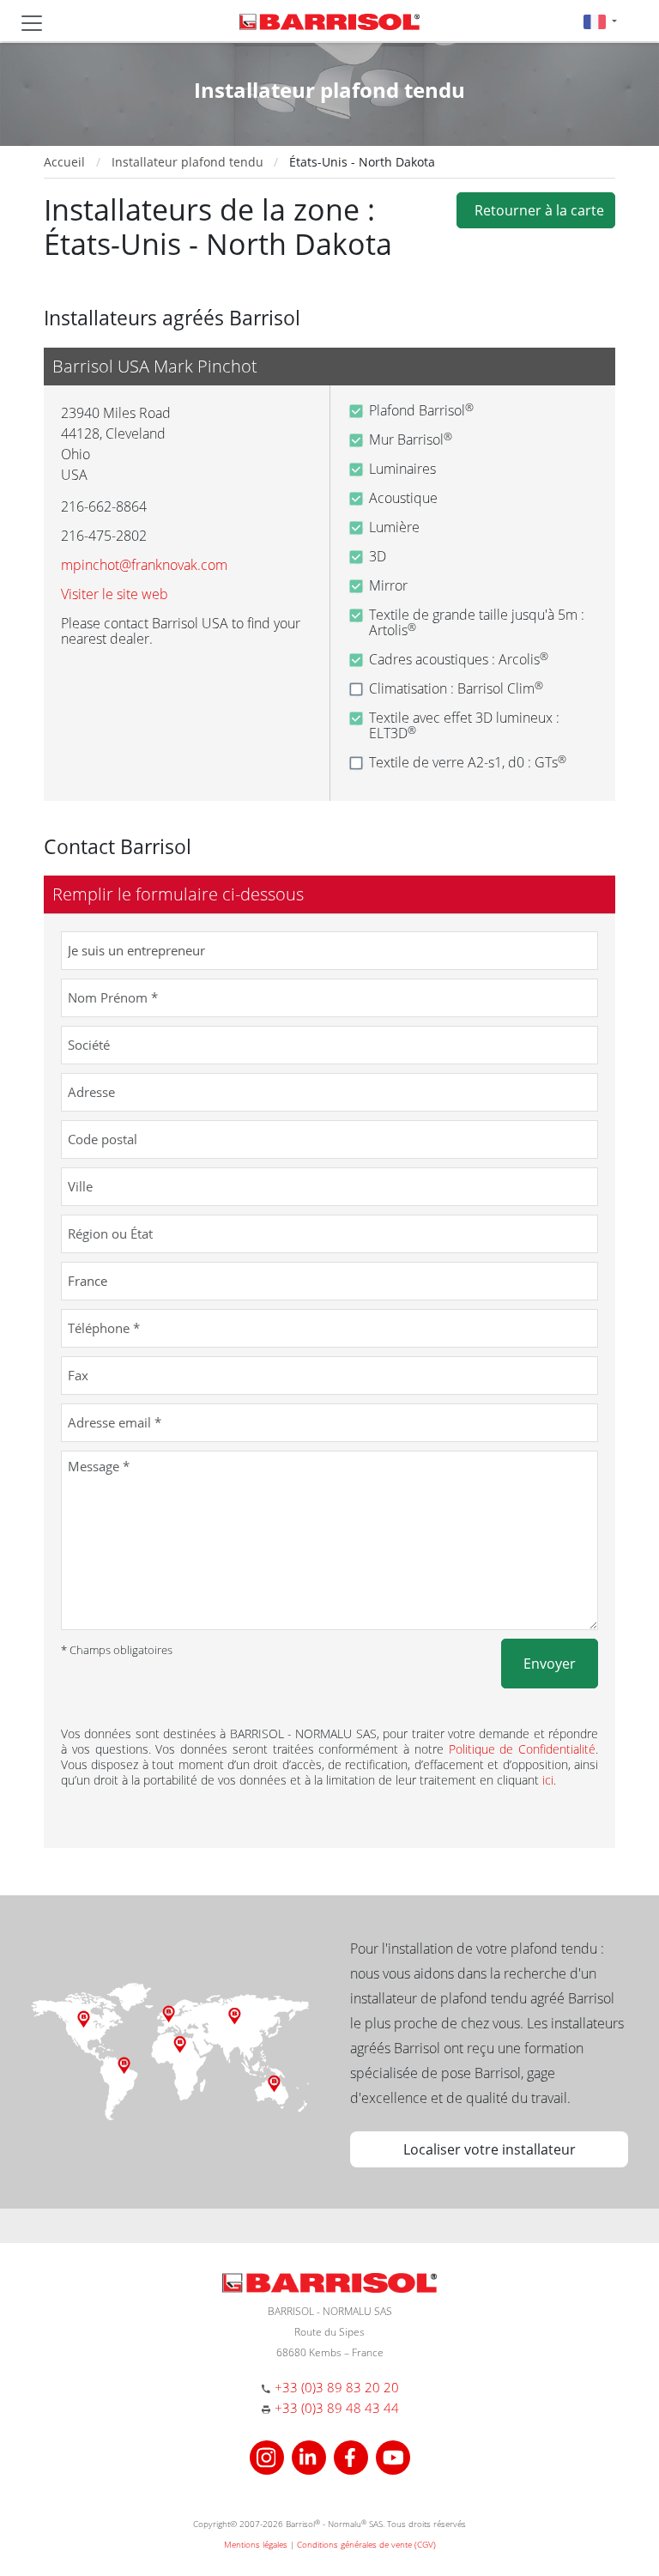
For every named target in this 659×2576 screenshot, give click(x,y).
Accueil (64, 162)
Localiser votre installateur (490, 2149)
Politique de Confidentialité (523, 1749)
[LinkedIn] (311, 2455)
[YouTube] (393, 2455)
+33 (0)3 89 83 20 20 (337, 2387)
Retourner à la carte (536, 210)
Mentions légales (256, 2544)
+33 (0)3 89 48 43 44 (337, 2408)
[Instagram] (269, 2455)
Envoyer (550, 1664)
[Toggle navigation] (32, 23)
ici (548, 1780)
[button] (600, 21)
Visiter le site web (115, 594)
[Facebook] (353, 2455)
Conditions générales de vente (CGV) (366, 2544)
